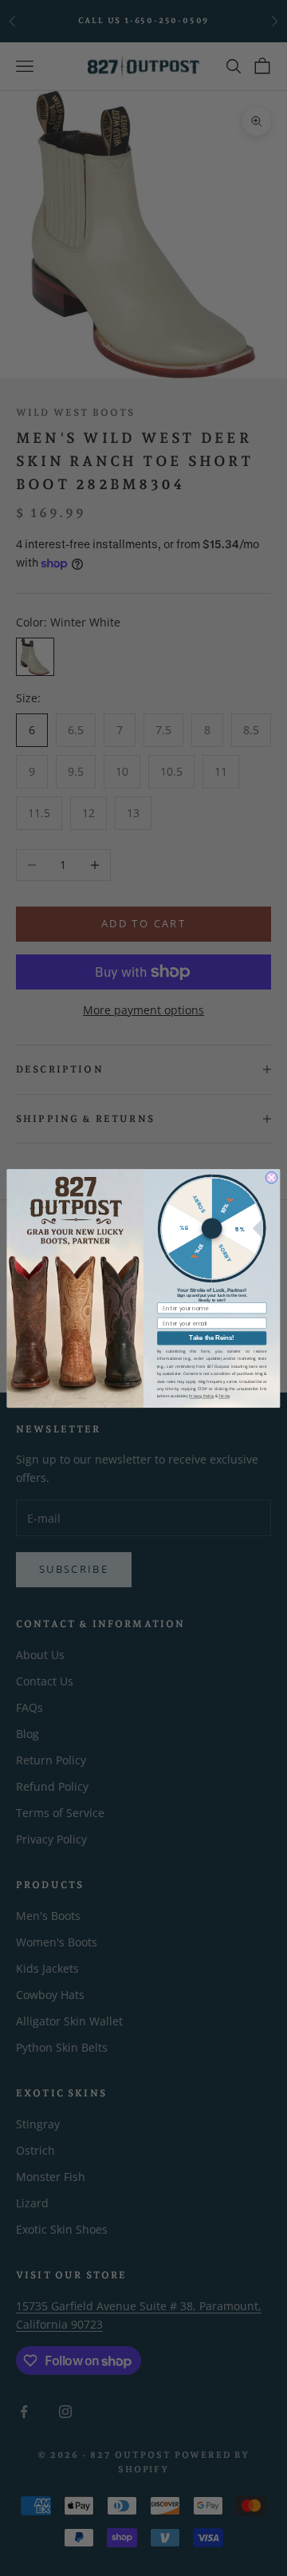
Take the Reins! (212, 1338)
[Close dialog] (271, 1177)
